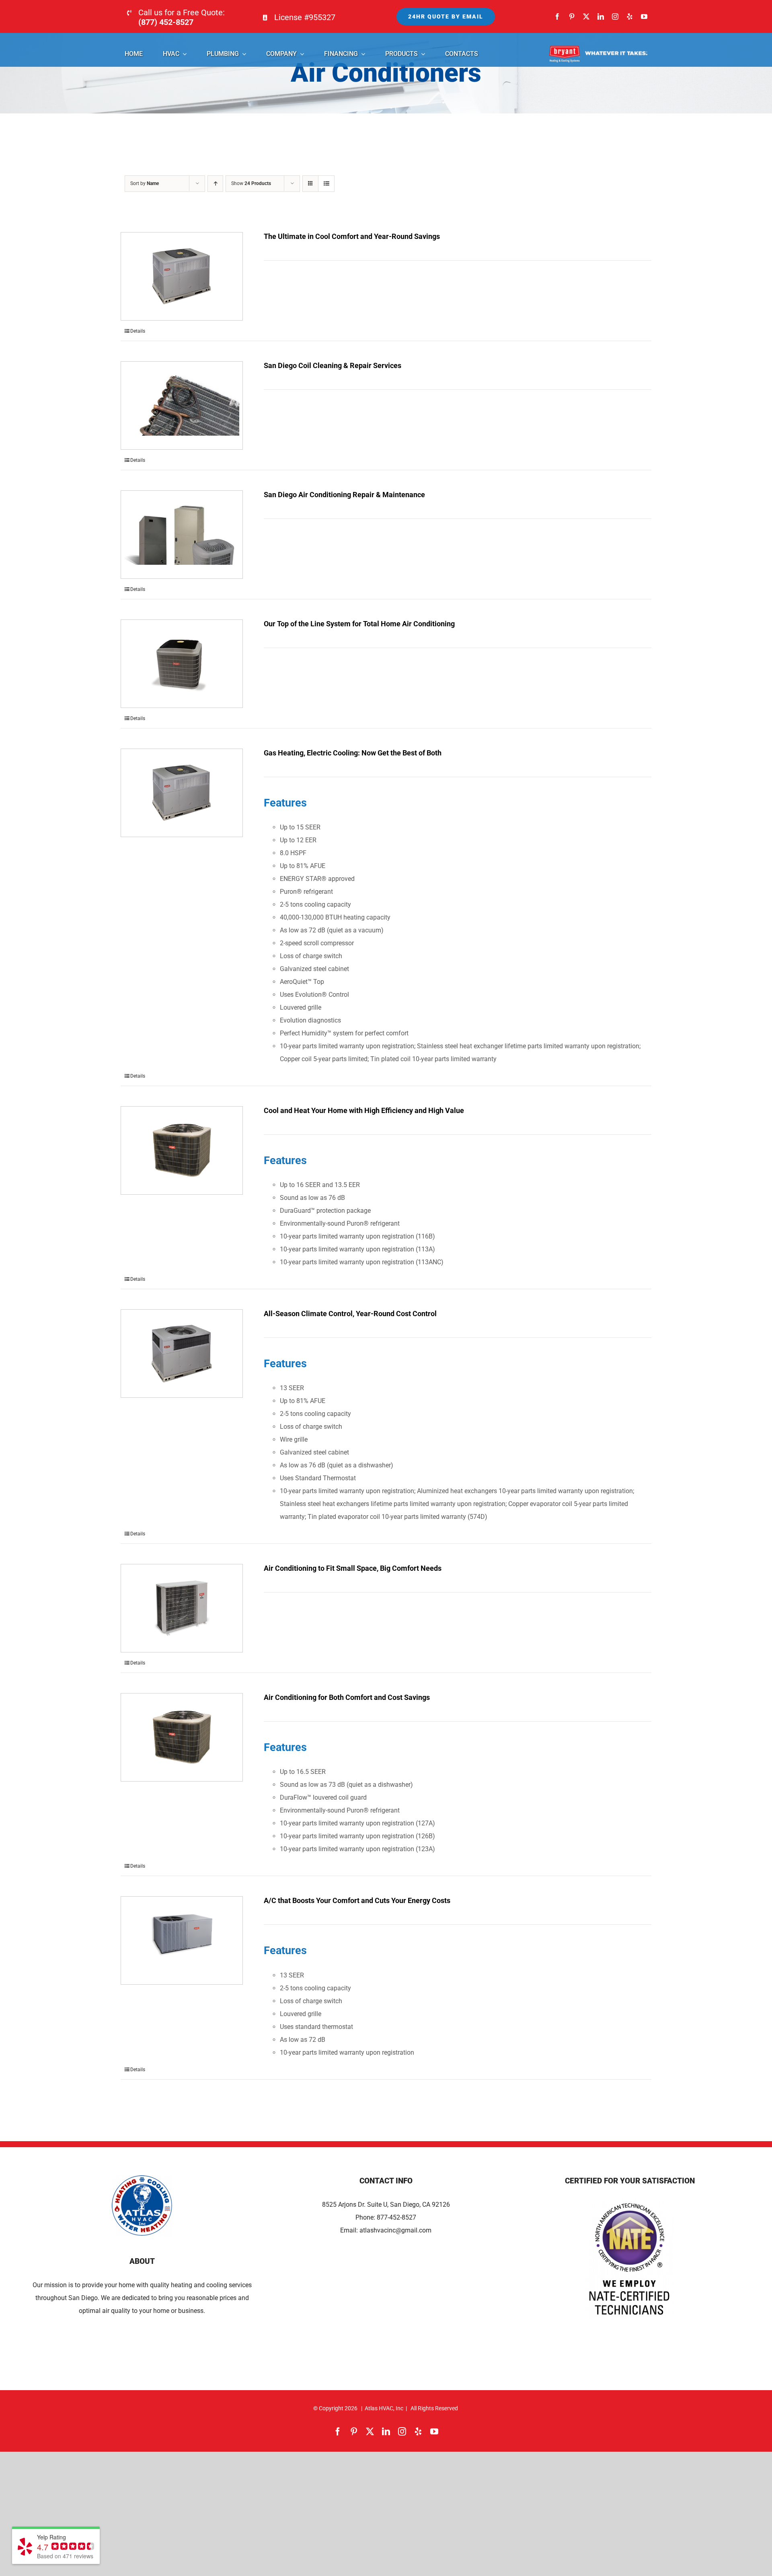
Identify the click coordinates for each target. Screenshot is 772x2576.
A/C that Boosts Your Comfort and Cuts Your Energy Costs (357, 1900)
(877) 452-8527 (166, 22)
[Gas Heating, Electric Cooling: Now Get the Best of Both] (182, 793)
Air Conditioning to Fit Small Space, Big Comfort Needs (353, 1568)
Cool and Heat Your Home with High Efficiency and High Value (364, 1110)
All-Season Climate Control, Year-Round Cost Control (350, 1314)
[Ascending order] (215, 184)
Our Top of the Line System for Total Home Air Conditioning (359, 624)
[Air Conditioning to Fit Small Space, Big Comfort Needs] (182, 1608)
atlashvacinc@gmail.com (395, 2230)
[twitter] (586, 16)
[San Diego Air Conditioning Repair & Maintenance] (182, 535)
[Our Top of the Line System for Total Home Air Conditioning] (182, 664)
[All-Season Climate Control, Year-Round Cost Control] (182, 1354)
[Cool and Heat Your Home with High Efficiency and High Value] (182, 1150)
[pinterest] (572, 16)
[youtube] (644, 16)
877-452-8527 (396, 2217)
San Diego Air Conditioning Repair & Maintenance (344, 495)
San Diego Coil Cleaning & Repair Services (333, 365)
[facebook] (557, 16)
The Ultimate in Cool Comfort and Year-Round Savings (352, 236)
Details (138, 331)
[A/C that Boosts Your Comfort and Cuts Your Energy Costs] (182, 1940)
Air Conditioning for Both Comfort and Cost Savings (347, 1697)
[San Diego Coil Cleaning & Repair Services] (182, 405)
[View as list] (326, 184)
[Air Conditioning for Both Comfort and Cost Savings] (182, 1737)
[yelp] (630, 16)
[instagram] (615, 16)
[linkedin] (601, 16)
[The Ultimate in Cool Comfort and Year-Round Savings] (182, 276)
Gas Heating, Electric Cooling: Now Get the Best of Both (353, 753)
